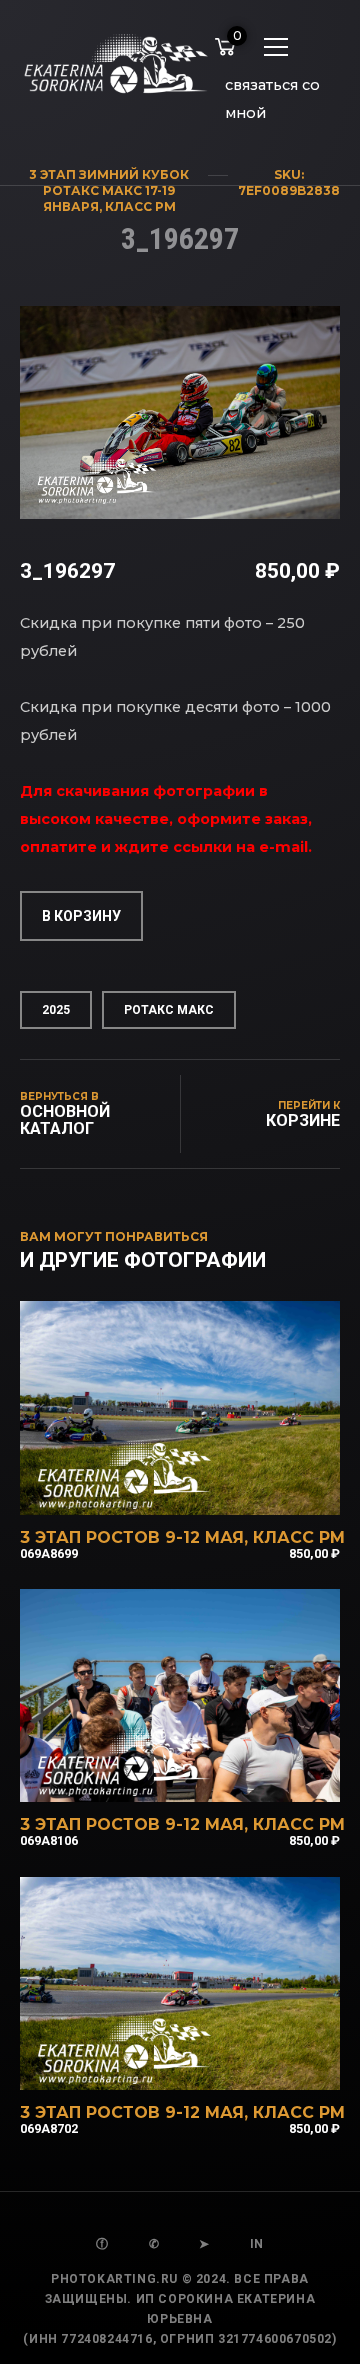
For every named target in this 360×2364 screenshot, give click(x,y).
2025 (56, 1010)
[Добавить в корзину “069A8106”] (207, 1776)
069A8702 (49, 2128)
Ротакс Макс (169, 1010)
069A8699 (49, 1553)
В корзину (81, 916)
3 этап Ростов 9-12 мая (132, 1537)
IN (257, 2244)
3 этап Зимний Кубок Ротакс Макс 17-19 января (109, 190)
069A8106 (49, 1840)
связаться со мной (272, 88)
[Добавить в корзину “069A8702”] (207, 2064)
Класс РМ (140, 206)
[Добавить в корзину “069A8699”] (207, 1489)
